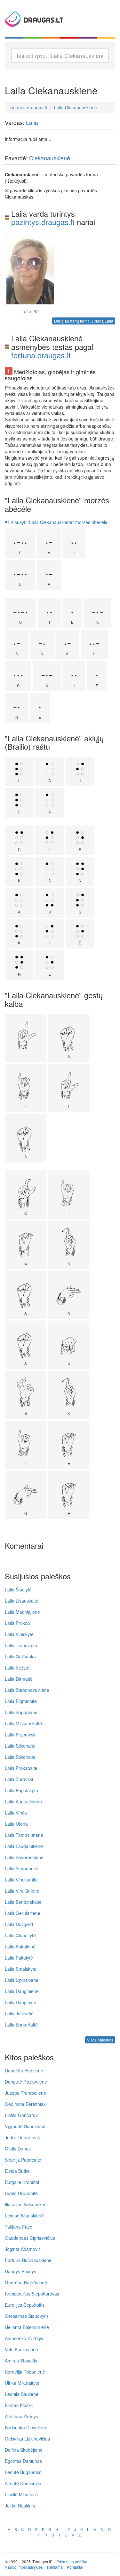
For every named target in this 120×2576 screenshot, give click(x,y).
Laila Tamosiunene (24, 1835)
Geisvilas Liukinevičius (27, 2439)
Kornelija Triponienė (25, 2372)
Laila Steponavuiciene (27, 1690)
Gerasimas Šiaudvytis (27, 2316)
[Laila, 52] (30, 269)
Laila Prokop (17, 1623)
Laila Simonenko (22, 1868)
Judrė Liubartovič (22, 2137)
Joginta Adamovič (23, 2249)
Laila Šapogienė (21, 1712)
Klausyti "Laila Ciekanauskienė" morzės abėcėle (58, 522)
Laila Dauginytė (20, 2002)
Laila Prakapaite (21, 1768)
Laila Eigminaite (21, 1701)
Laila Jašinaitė (19, 2013)
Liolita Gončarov (21, 2115)
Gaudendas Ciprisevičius (30, 2238)
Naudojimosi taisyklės (24, 2567)
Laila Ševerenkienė (24, 1857)
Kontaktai (75, 2567)
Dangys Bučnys (20, 2271)
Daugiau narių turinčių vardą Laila (84, 321)
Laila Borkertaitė (21, 2025)
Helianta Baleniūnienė (27, 2327)
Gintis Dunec (18, 2149)
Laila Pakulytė (19, 1958)
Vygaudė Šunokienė (25, 2126)
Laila (32, 122)
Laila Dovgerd (19, 1924)
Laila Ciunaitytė (20, 1935)
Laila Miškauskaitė (23, 1723)
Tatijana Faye (19, 2227)
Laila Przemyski (21, 1735)
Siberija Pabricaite (23, 2160)
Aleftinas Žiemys (21, 2416)
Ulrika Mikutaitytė (22, 2383)
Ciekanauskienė (50, 158)
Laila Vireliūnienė (22, 1891)
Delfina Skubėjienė (24, 2450)
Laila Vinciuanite (21, 1880)
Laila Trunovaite (21, 1645)
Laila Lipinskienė (22, 1980)
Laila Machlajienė (22, 1612)
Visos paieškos (100, 2040)
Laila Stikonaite (20, 1746)
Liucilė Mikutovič (21, 2494)
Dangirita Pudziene (24, 2070)
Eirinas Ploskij (19, 2405)
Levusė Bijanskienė (24, 2216)
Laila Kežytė (17, 1668)
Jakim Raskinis (20, 2506)
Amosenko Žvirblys (24, 2338)
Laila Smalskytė (21, 1969)
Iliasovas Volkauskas (26, 2204)
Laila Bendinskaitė (23, 1902)
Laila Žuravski (19, 1779)
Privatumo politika (72, 2561)
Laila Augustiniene (23, 1801)
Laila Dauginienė (22, 1991)
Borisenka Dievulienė (26, 2427)
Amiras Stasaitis (21, 2361)
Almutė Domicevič (23, 2483)
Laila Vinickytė (19, 1634)
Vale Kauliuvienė (21, 2349)
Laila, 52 (30, 311)
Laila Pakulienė (20, 1947)
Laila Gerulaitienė (23, 1913)
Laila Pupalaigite (21, 1790)
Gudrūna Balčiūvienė (26, 2282)
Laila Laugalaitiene (24, 1846)
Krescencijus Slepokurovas (32, 2294)
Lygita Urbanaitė (21, 2193)
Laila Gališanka (20, 1656)
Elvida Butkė (17, 2171)
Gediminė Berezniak (25, 2104)
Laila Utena (16, 1824)
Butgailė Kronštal (22, 2182)
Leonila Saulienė (22, 2394)
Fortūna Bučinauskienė (28, 2260)
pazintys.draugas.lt (43, 222)
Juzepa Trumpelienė (25, 2093)
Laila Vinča (16, 1813)
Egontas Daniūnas (23, 2461)
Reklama (55, 2567)
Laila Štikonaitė (20, 1757)
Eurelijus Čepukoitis (25, 2305)
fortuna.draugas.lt (41, 355)
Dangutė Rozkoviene (26, 2082)
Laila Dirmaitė (19, 1679)
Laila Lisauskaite (22, 1601)
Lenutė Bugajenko (23, 2472)
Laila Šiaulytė (18, 1590)
